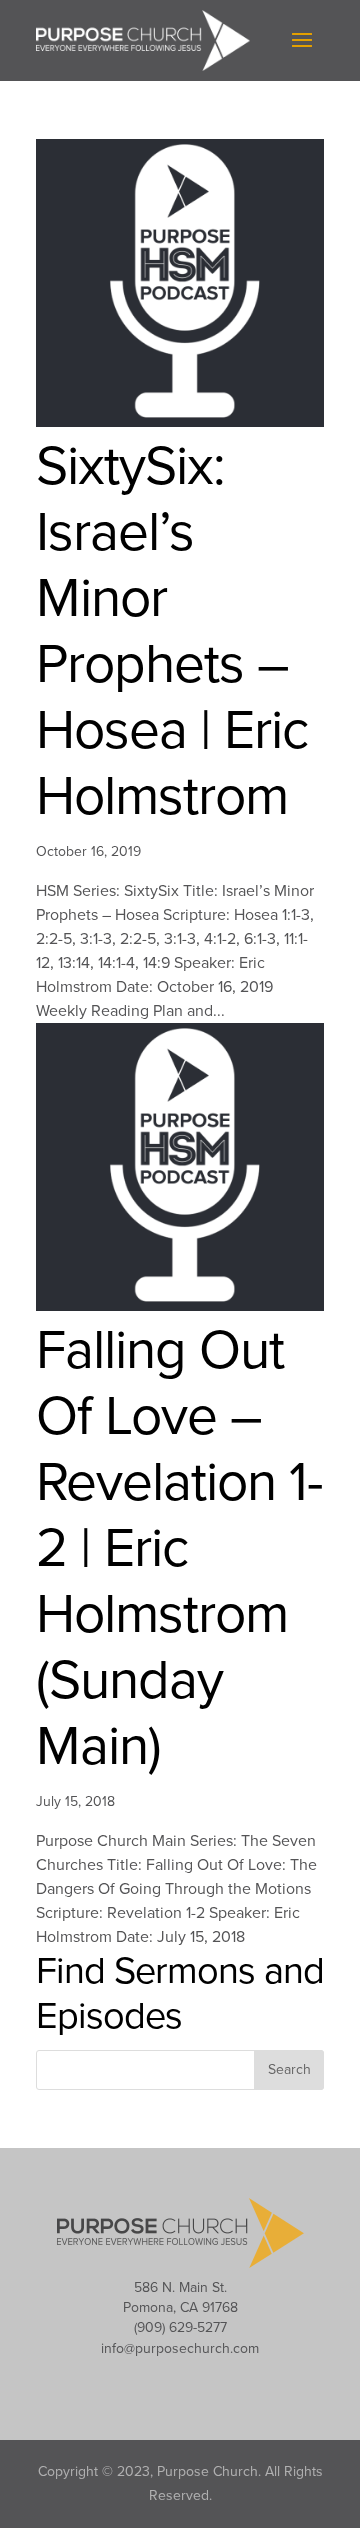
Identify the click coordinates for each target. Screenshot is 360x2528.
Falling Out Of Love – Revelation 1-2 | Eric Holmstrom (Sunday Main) (179, 1549)
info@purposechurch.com (180, 2348)
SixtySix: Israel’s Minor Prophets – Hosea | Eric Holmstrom (172, 632)
